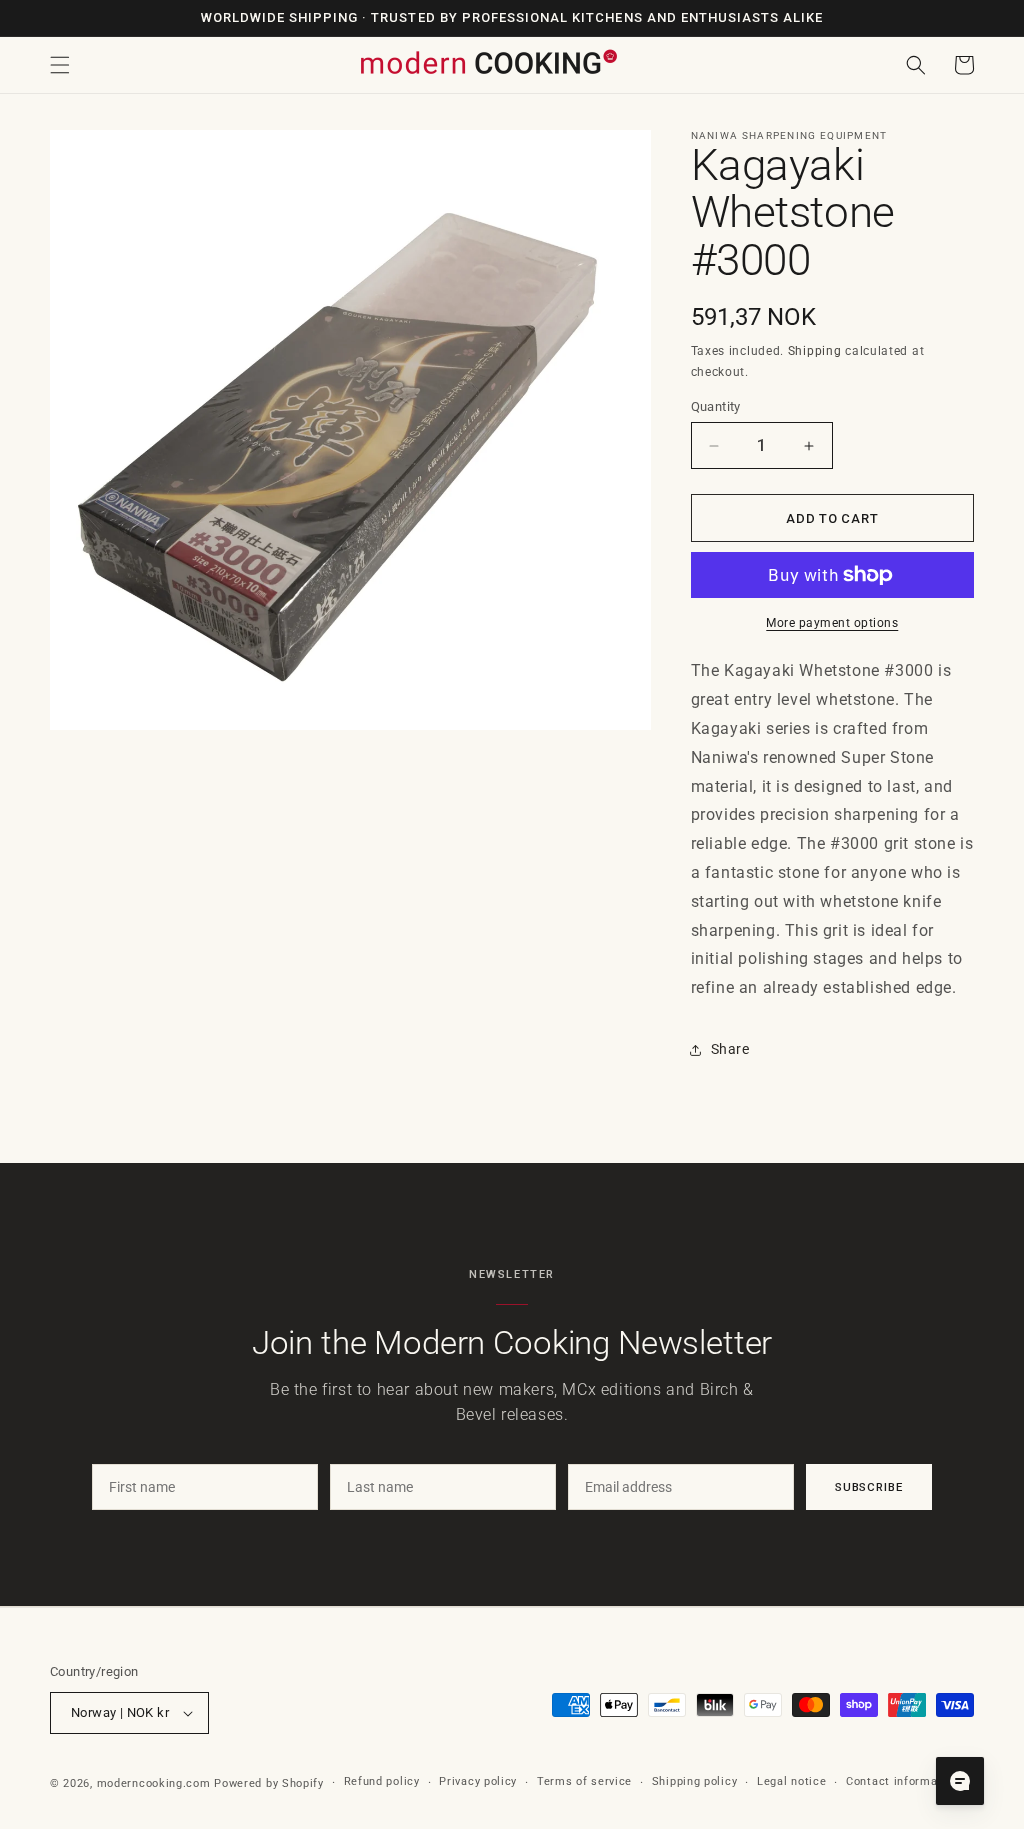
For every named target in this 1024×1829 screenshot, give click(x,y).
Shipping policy (695, 1781)
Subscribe (869, 1487)
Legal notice (791, 1781)
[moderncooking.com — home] (488, 63)
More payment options (832, 623)
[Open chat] (960, 1781)
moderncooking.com (154, 1783)
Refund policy (382, 1781)
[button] (60, 65)
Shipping (815, 351)
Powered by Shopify (269, 1783)
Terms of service (584, 1781)
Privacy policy (478, 1781)
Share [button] (730, 1049)
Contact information (902, 1781)
